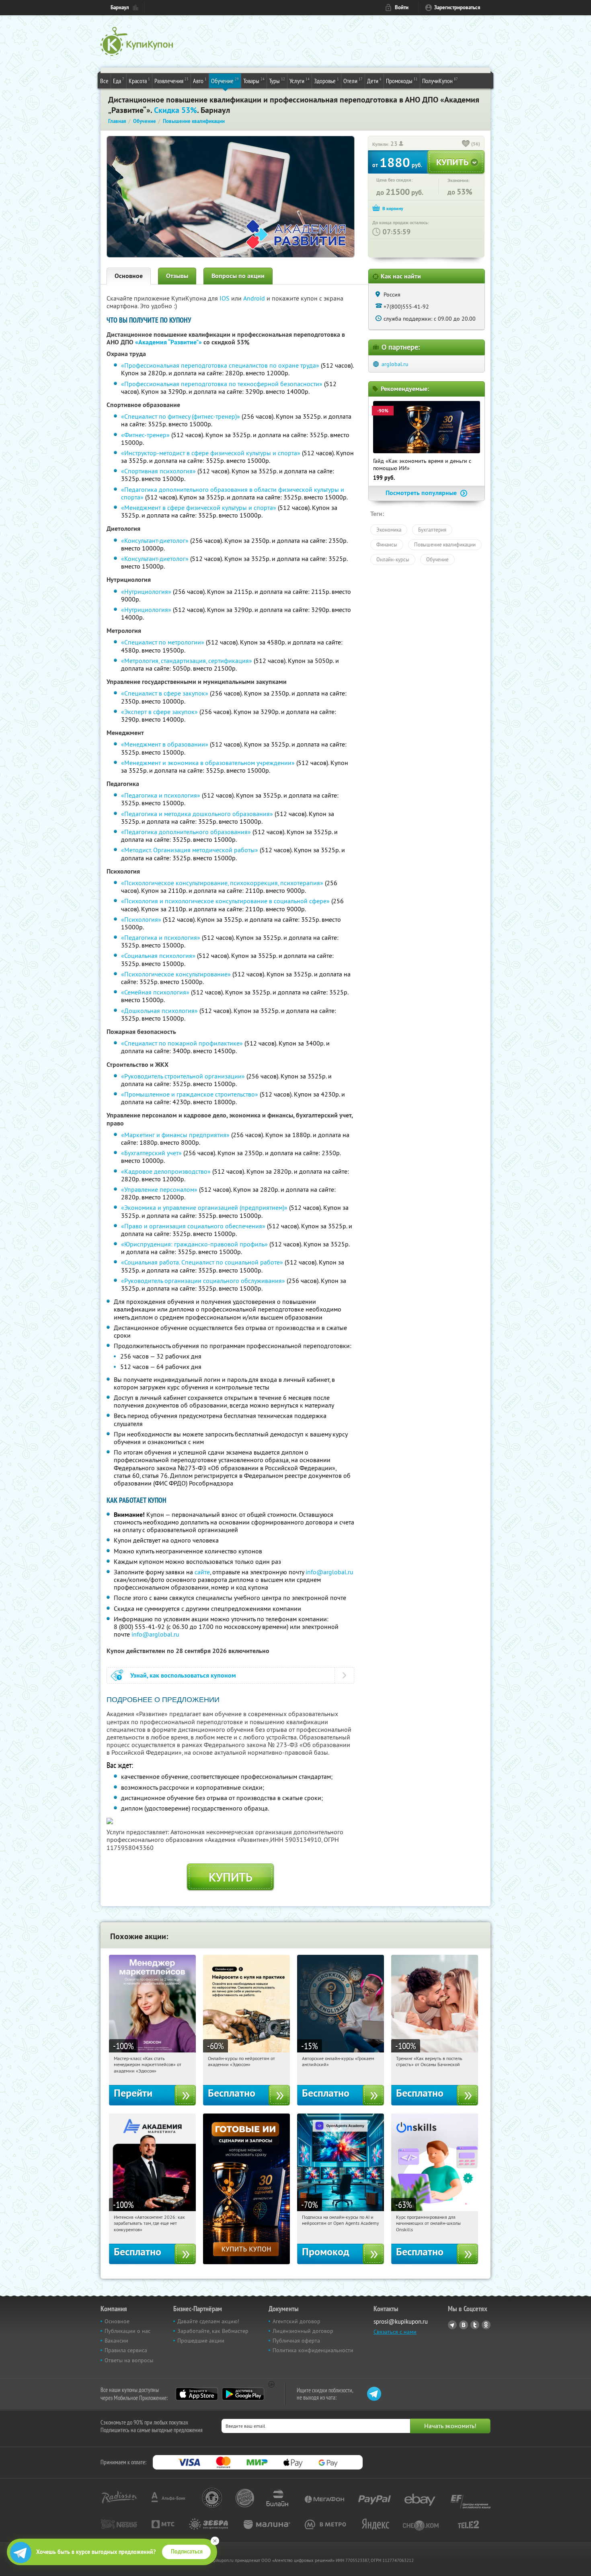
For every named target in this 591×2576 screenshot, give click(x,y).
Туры (277, 81)
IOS (225, 298)
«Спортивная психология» (158, 471)
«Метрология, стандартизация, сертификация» (187, 661)
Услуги (300, 81)
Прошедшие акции (201, 2341)
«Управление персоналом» (159, 1189)
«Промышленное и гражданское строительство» (190, 1094)
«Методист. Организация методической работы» (190, 850)
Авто (200, 81)
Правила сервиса (126, 2350)
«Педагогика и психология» (161, 795)
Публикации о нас (127, 2331)
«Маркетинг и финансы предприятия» (175, 1135)
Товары (254, 81)
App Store (197, 2394)
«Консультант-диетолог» (155, 540)
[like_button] (466, 144)
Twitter (475, 2325)
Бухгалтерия (432, 530)
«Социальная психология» (158, 956)
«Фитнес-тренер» (145, 435)
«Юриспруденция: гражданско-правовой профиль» (194, 1244)
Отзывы (177, 276)
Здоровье (326, 81)
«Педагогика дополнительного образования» (186, 832)
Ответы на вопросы (129, 2360)
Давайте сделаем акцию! (208, 2321)
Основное (129, 276)
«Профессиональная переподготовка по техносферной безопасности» (222, 384)
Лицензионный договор (303, 2331)
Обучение (225, 81)
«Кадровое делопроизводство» (166, 1171)
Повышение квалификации (445, 544)
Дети (374, 81)
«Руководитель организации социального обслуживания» (203, 1281)
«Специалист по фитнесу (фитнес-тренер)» (181, 416)
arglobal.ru (395, 364)
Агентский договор (297, 2321)
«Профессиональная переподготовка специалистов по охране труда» (220, 365)
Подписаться (187, 2551)
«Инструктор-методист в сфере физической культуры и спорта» (211, 453)
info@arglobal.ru (329, 1572)
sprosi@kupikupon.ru (401, 2321)
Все (104, 81)
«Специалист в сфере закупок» (165, 693)
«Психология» (141, 919)
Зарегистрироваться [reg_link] (457, 7)
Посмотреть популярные (422, 493)
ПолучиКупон (440, 81)
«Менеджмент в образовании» (165, 744)
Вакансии (116, 2341)
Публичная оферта (296, 2341)
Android (255, 298)
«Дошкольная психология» (159, 1011)
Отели (353, 81)
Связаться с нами (395, 2332)
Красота (139, 81)
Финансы (387, 544)
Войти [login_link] (402, 7)
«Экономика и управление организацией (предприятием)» (204, 1207)
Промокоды (402, 81)
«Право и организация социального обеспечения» (193, 1226)
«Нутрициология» (146, 591)
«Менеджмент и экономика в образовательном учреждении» (208, 763)
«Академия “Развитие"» (168, 342)
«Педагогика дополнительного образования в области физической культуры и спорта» (233, 493)
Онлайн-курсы (393, 559)
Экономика (389, 530)
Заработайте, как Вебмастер (213, 2331)
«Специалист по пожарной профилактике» (182, 1043)
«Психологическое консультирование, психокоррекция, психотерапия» (222, 883)
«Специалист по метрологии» (163, 642)
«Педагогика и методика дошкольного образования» (197, 814)
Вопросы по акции (238, 276)
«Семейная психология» (155, 992)
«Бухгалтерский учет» (151, 1153)
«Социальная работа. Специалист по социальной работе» (202, 1262)
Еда (119, 81)
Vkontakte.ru (464, 2325)
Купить (231, 1877)
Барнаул (120, 7)
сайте (202, 1572)
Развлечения (171, 81)
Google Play (243, 2394)
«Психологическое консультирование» (176, 974)
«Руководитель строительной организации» (183, 1076)
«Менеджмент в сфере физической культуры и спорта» (199, 507)
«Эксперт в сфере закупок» (159, 712)
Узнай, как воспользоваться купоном (183, 1675)
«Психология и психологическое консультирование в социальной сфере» (225, 901)
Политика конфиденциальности (313, 2350)
